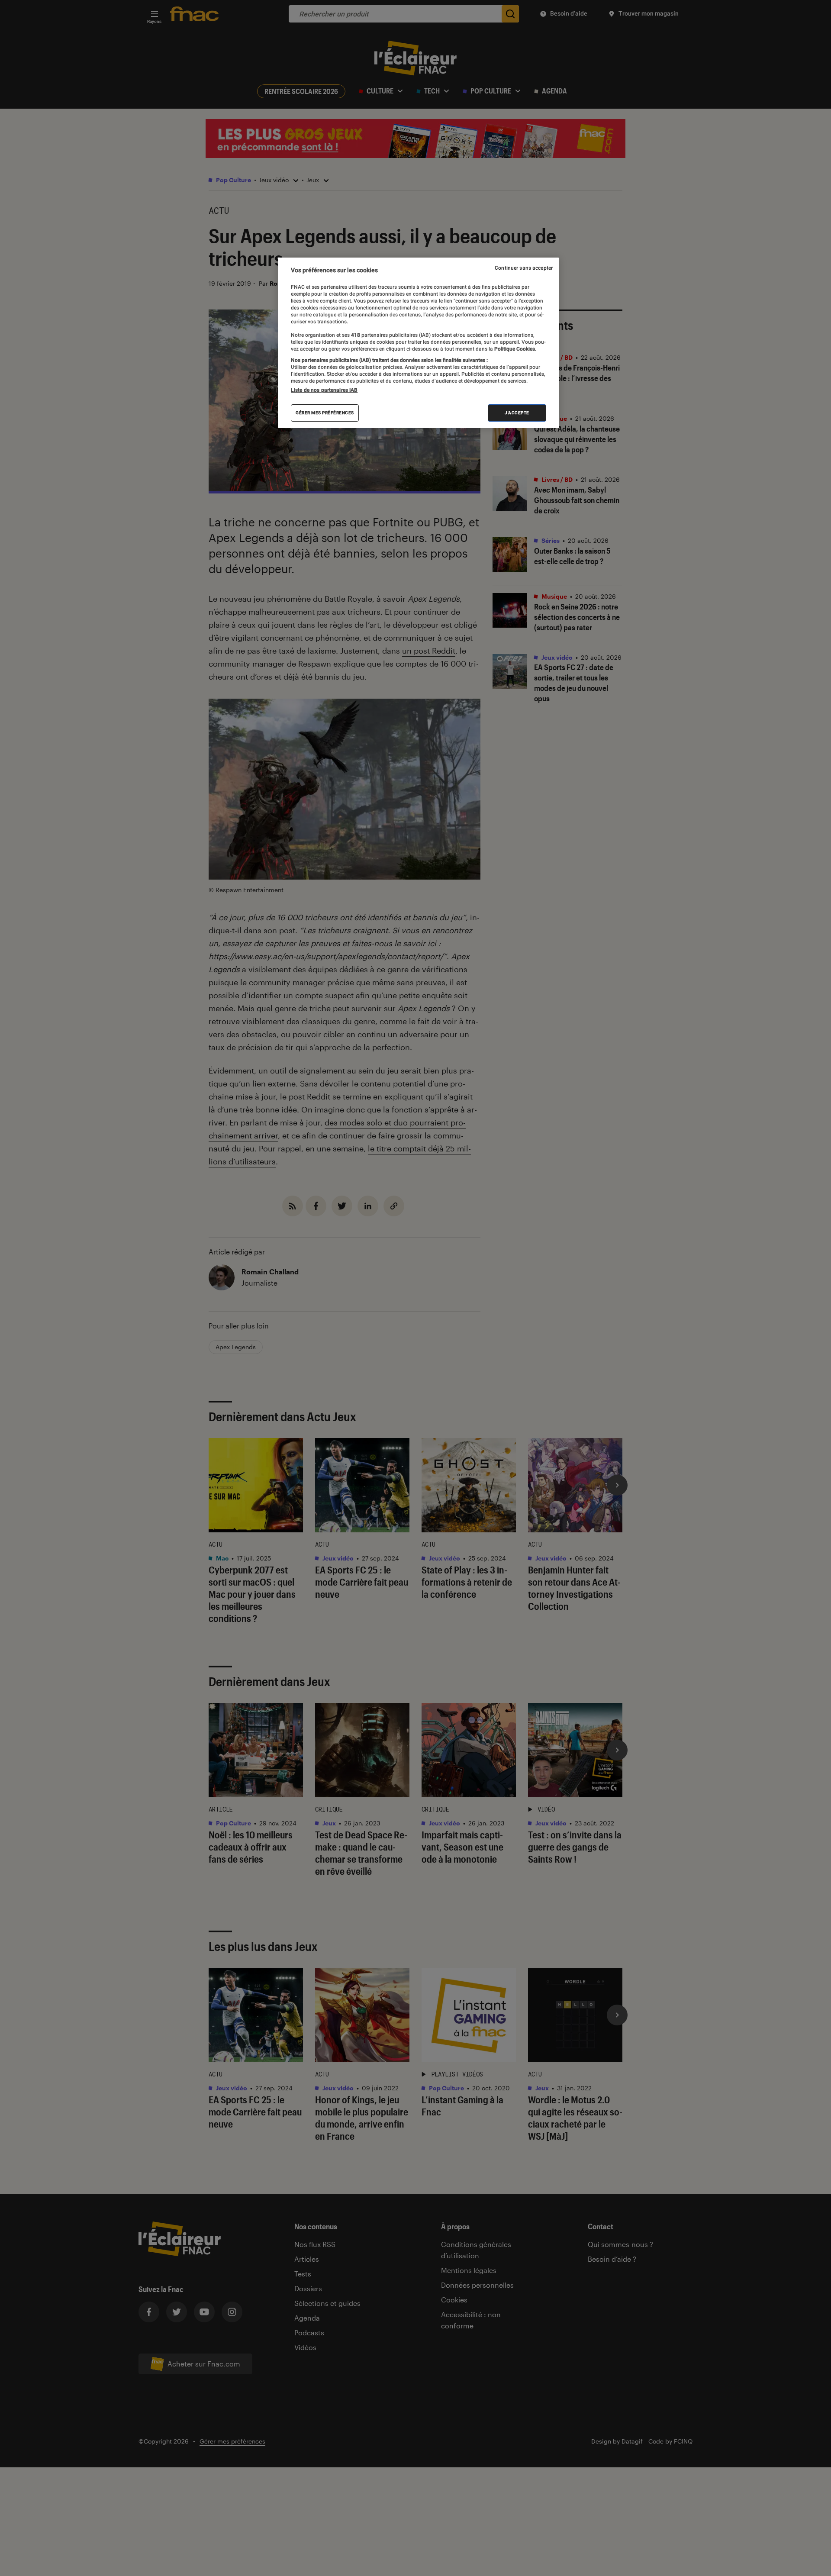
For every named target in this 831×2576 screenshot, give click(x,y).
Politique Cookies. (515, 349)
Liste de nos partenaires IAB (324, 390)
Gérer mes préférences (325, 413)
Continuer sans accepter (524, 268)
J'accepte (517, 413)
